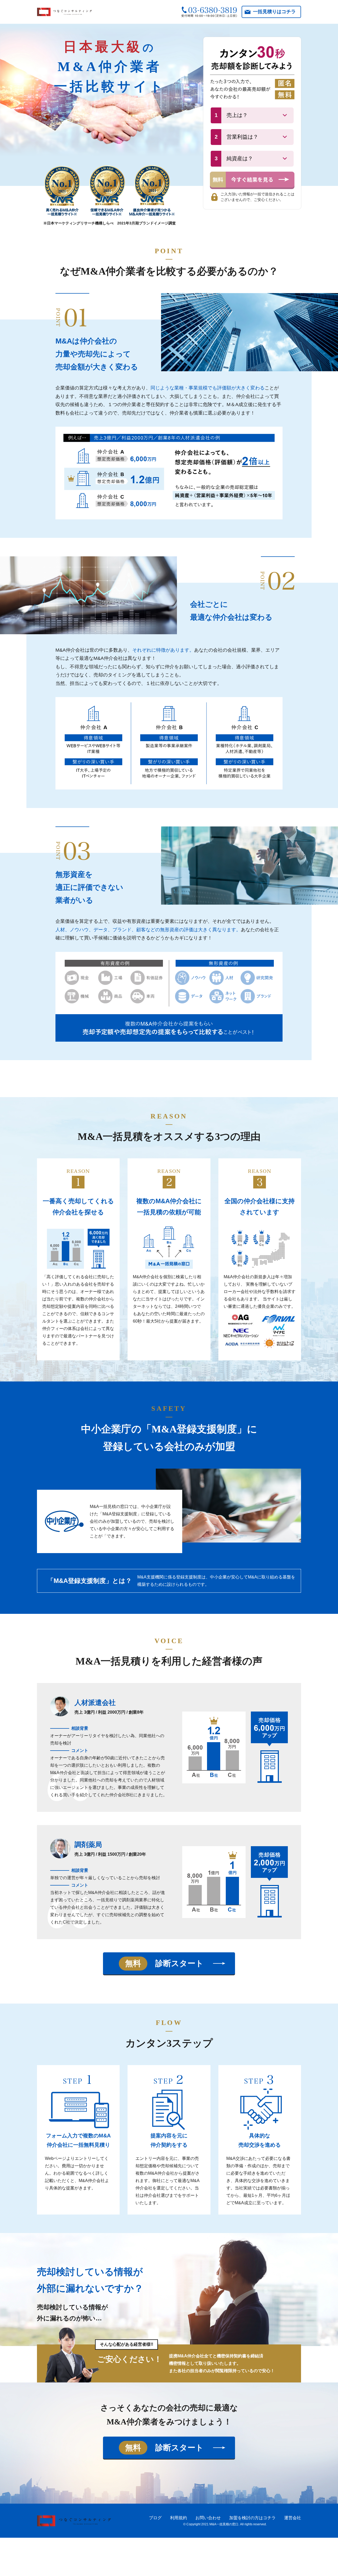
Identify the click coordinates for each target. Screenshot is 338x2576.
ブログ (155, 2518)
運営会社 (293, 2518)
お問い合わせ (208, 2518)
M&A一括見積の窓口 (224, 2524)
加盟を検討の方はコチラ (252, 2518)
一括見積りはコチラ (274, 12)
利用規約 (179, 2518)
